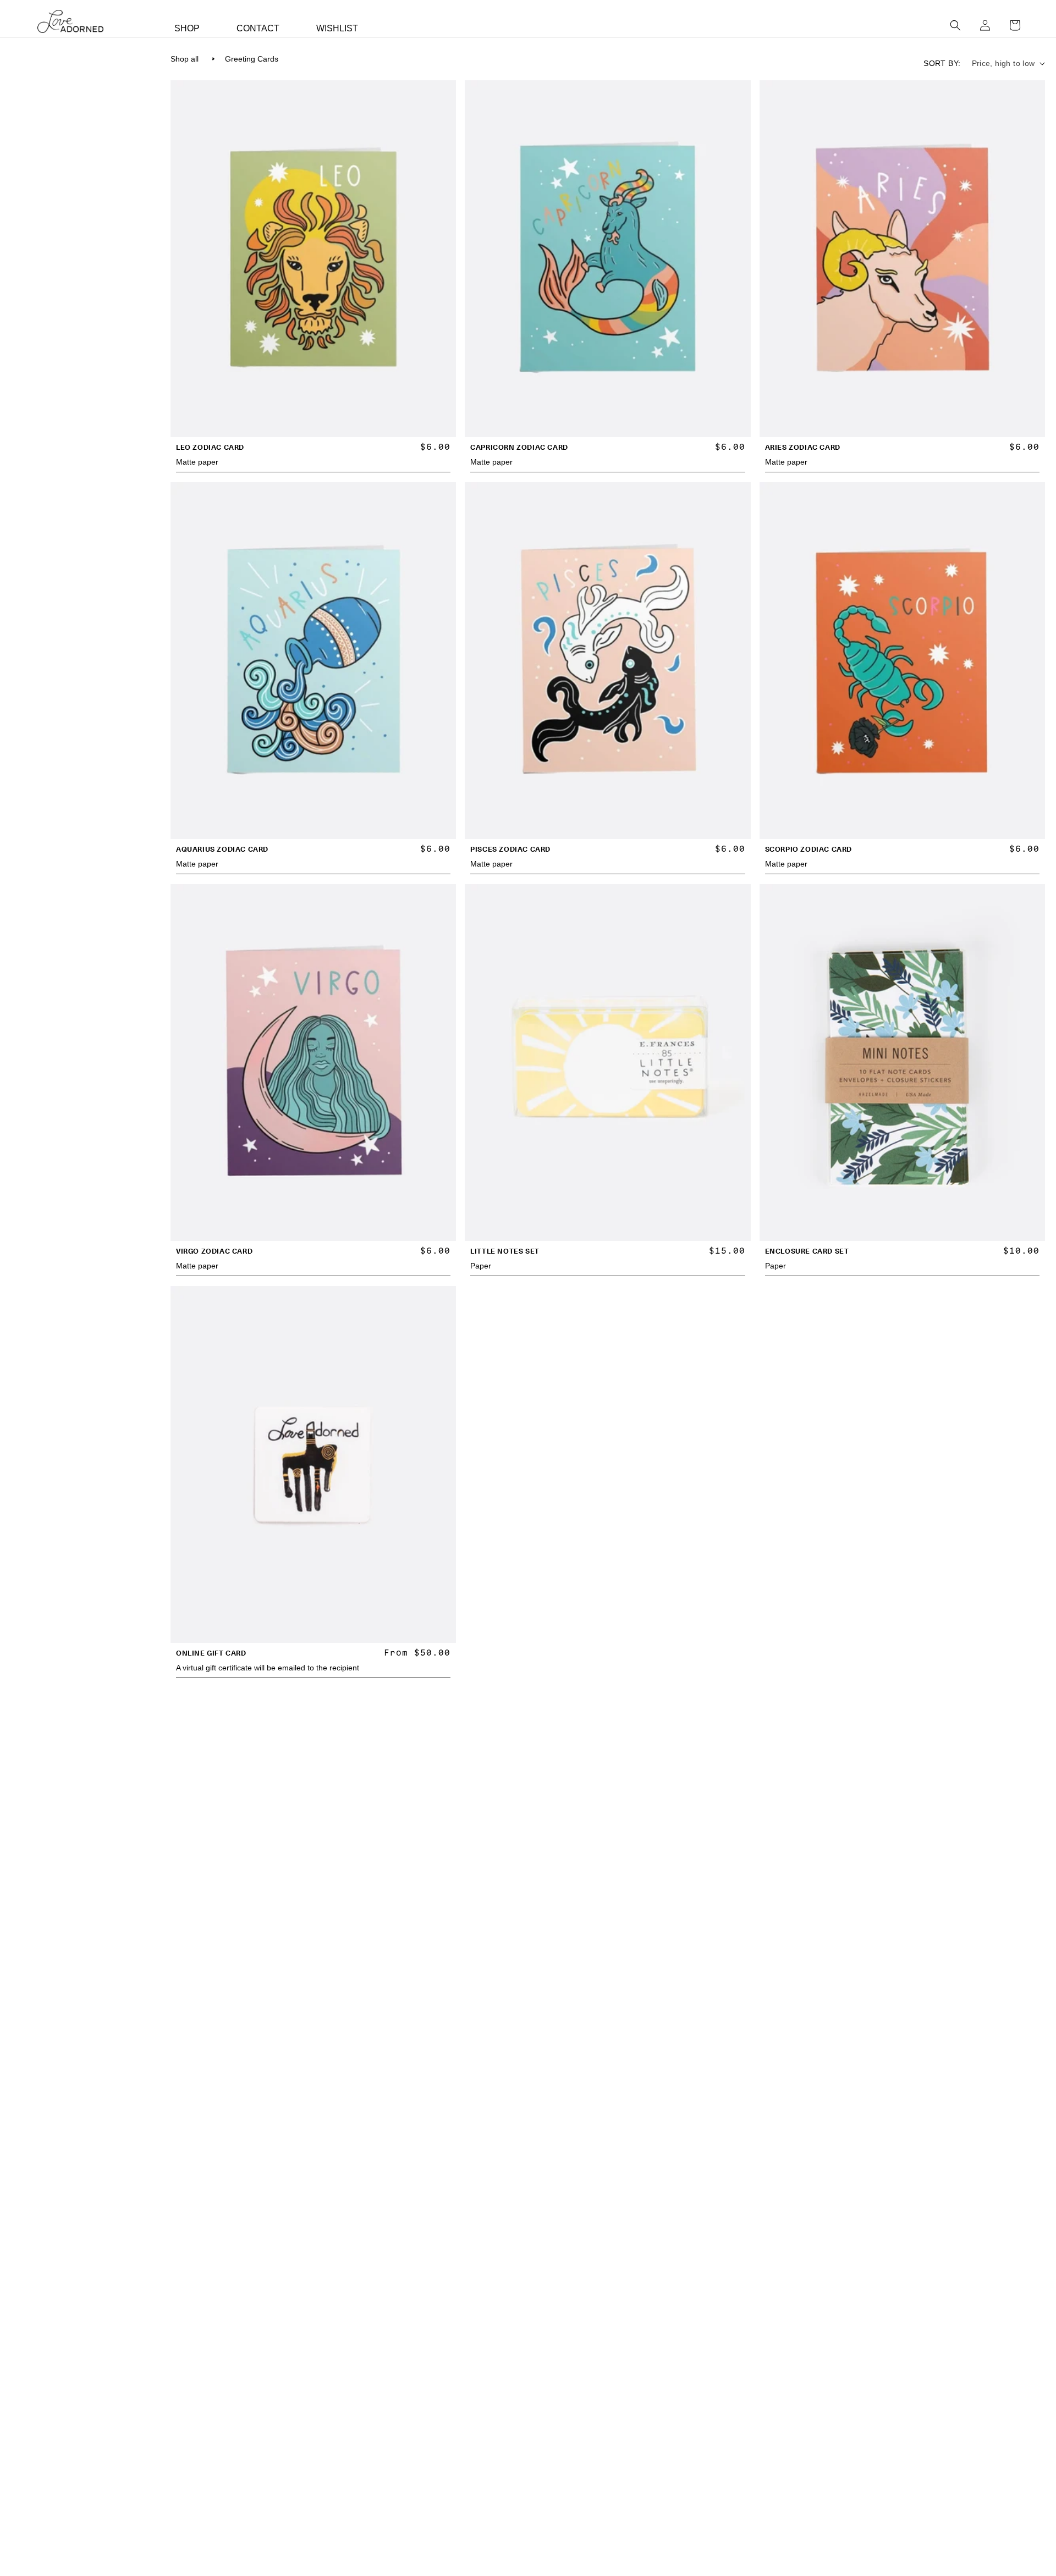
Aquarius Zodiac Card (222, 849)
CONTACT (258, 28)
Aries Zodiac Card (803, 447)
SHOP (187, 28)
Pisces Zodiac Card (510, 849)
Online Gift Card (211, 1653)
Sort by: (942, 63)
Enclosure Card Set (807, 1251)
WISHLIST (337, 28)
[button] (955, 25)
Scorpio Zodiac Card (809, 849)
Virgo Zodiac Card (214, 1251)
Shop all (185, 59)
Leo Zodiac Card (210, 447)
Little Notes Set (505, 1251)
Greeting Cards (252, 59)
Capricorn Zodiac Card (519, 447)
